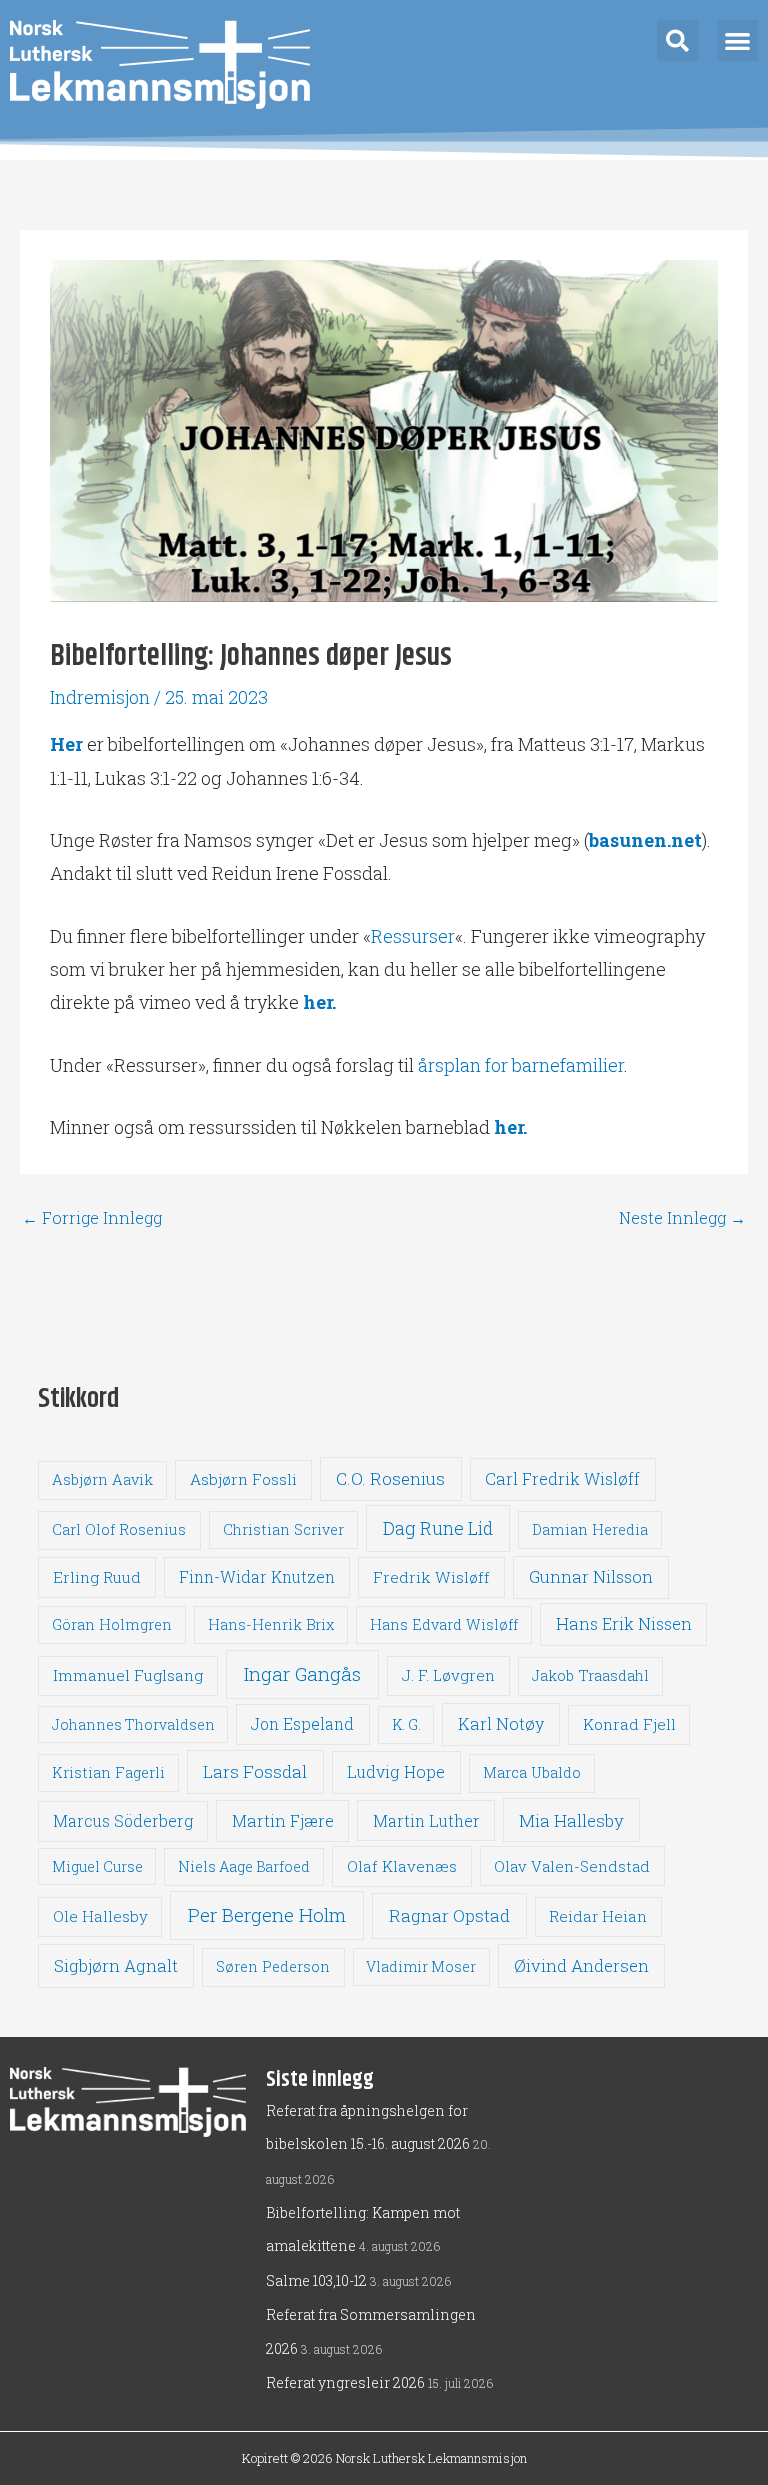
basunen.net (645, 840)
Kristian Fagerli (108, 1772)
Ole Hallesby (100, 1916)
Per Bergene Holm (267, 1914)
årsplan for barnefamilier (521, 1065)
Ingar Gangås (302, 1673)
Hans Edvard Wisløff (444, 1624)
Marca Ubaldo (532, 1772)
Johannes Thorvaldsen (133, 1724)
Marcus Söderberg (123, 1821)
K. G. (406, 1724)
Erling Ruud (97, 1577)
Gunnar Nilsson (591, 1577)
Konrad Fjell (629, 1724)
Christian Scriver (283, 1529)
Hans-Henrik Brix (271, 1624)
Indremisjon (100, 697)
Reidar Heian (598, 1916)
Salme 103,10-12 (316, 2280)
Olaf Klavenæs (402, 1866)
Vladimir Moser (421, 1966)
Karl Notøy (501, 1723)
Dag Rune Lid (438, 1528)
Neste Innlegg (682, 1218)
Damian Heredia (590, 1529)
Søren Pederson (273, 1966)
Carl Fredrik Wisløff (562, 1478)
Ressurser (413, 936)
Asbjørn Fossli (243, 1479)
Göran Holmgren (112, 1624)
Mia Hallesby (571, 1820)
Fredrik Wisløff (431, 1577)
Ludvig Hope (396, 1771)
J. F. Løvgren (448, 1675)
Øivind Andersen (581, 1965)
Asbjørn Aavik (102, 1479)
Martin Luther (426, 1820)
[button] (677, 40)
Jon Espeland (302, 1723)
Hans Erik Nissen (624, 1623)
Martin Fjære (283, 1820)
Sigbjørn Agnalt (116, 1965)
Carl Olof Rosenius (119, 1529)
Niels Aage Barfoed (244, 1866)
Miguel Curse (97, 1866)
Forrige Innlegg (92, 1218)
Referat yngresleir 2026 (345, 2382)
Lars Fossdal (255, 1771)
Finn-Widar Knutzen (257, 1577)
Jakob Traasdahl (590, 1675)
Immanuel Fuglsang (128, 1675)
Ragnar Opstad (449, 1915)
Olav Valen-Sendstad (572, 1866)
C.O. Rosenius (390, 1478)
